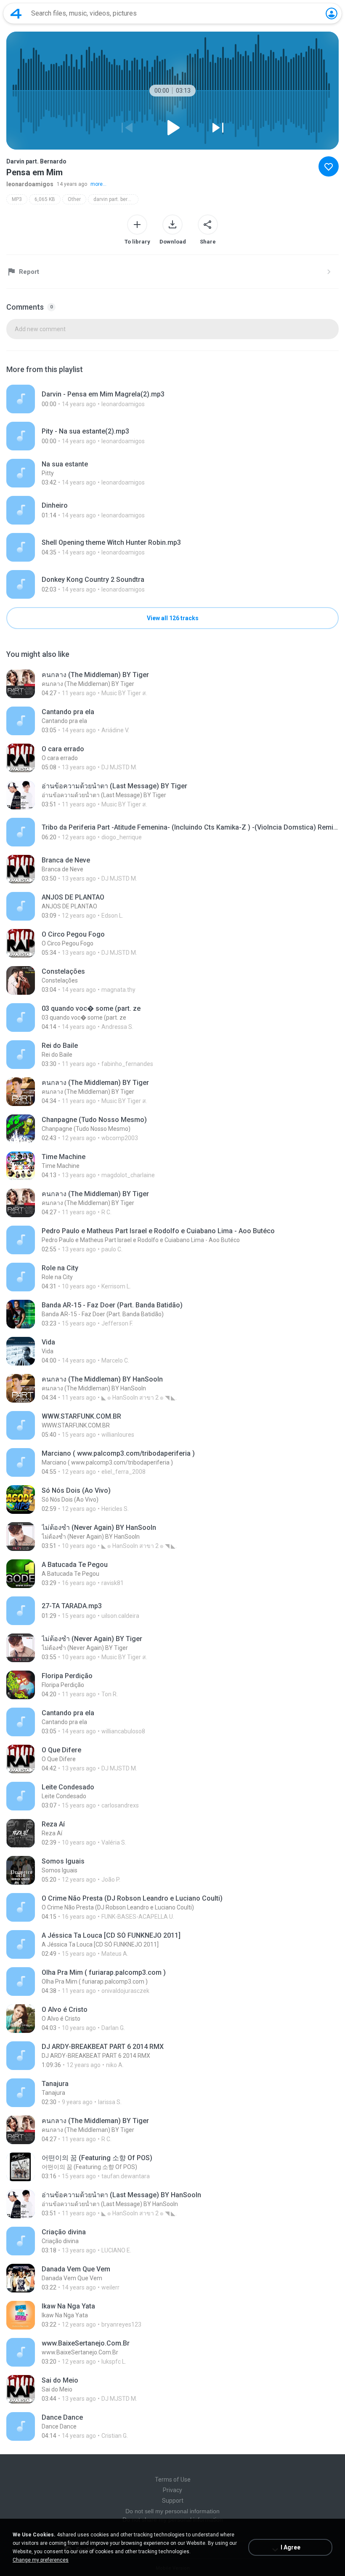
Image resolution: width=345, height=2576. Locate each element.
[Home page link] (16, 13)
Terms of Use (173, 2480)
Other (74, 199)
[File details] (172, 399)
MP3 (17, 199)
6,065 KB (45, 199)
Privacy (172, 2490)
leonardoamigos (30, 184)
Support (173, 2501)
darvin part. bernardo (116, 199)
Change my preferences (41, 2560)
